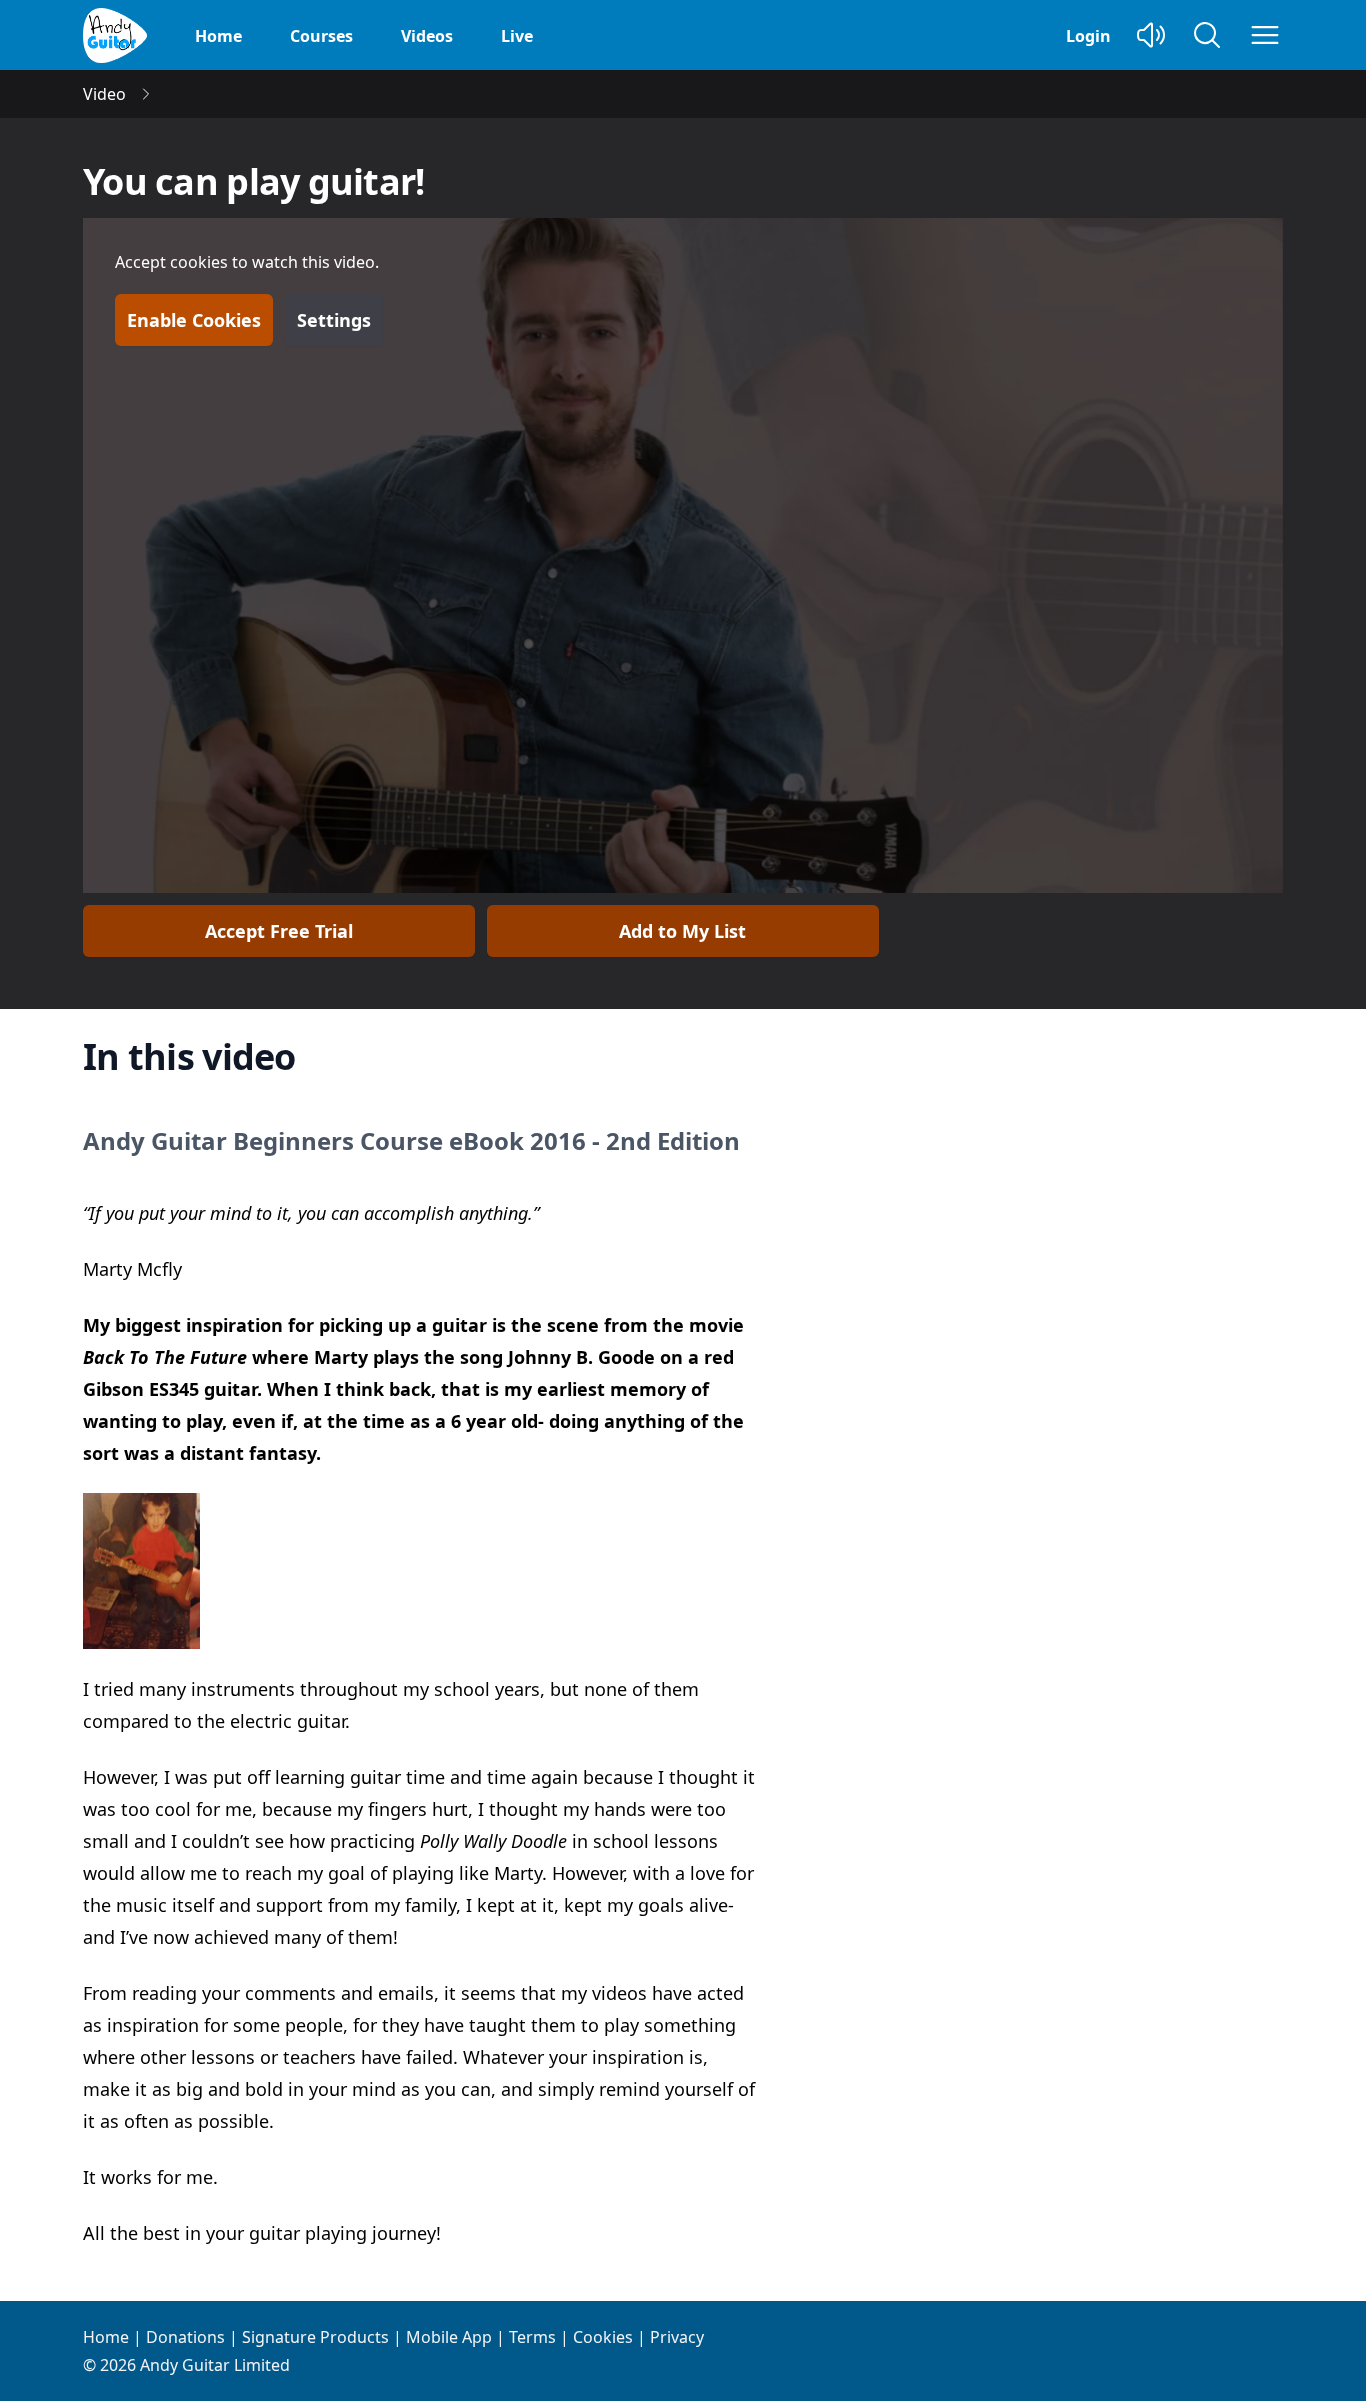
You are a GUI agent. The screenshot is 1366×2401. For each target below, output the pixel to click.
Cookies (603, 2337)
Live (517, 36)
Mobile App (449, 2337)
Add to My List (682, 931)
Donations (185, 2337)
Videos (427, 36)
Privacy (677, 2337)
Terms (532, 2337)
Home (218, 36)
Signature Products (315, 2337)
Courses (321, 36)
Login (1088, 36)
